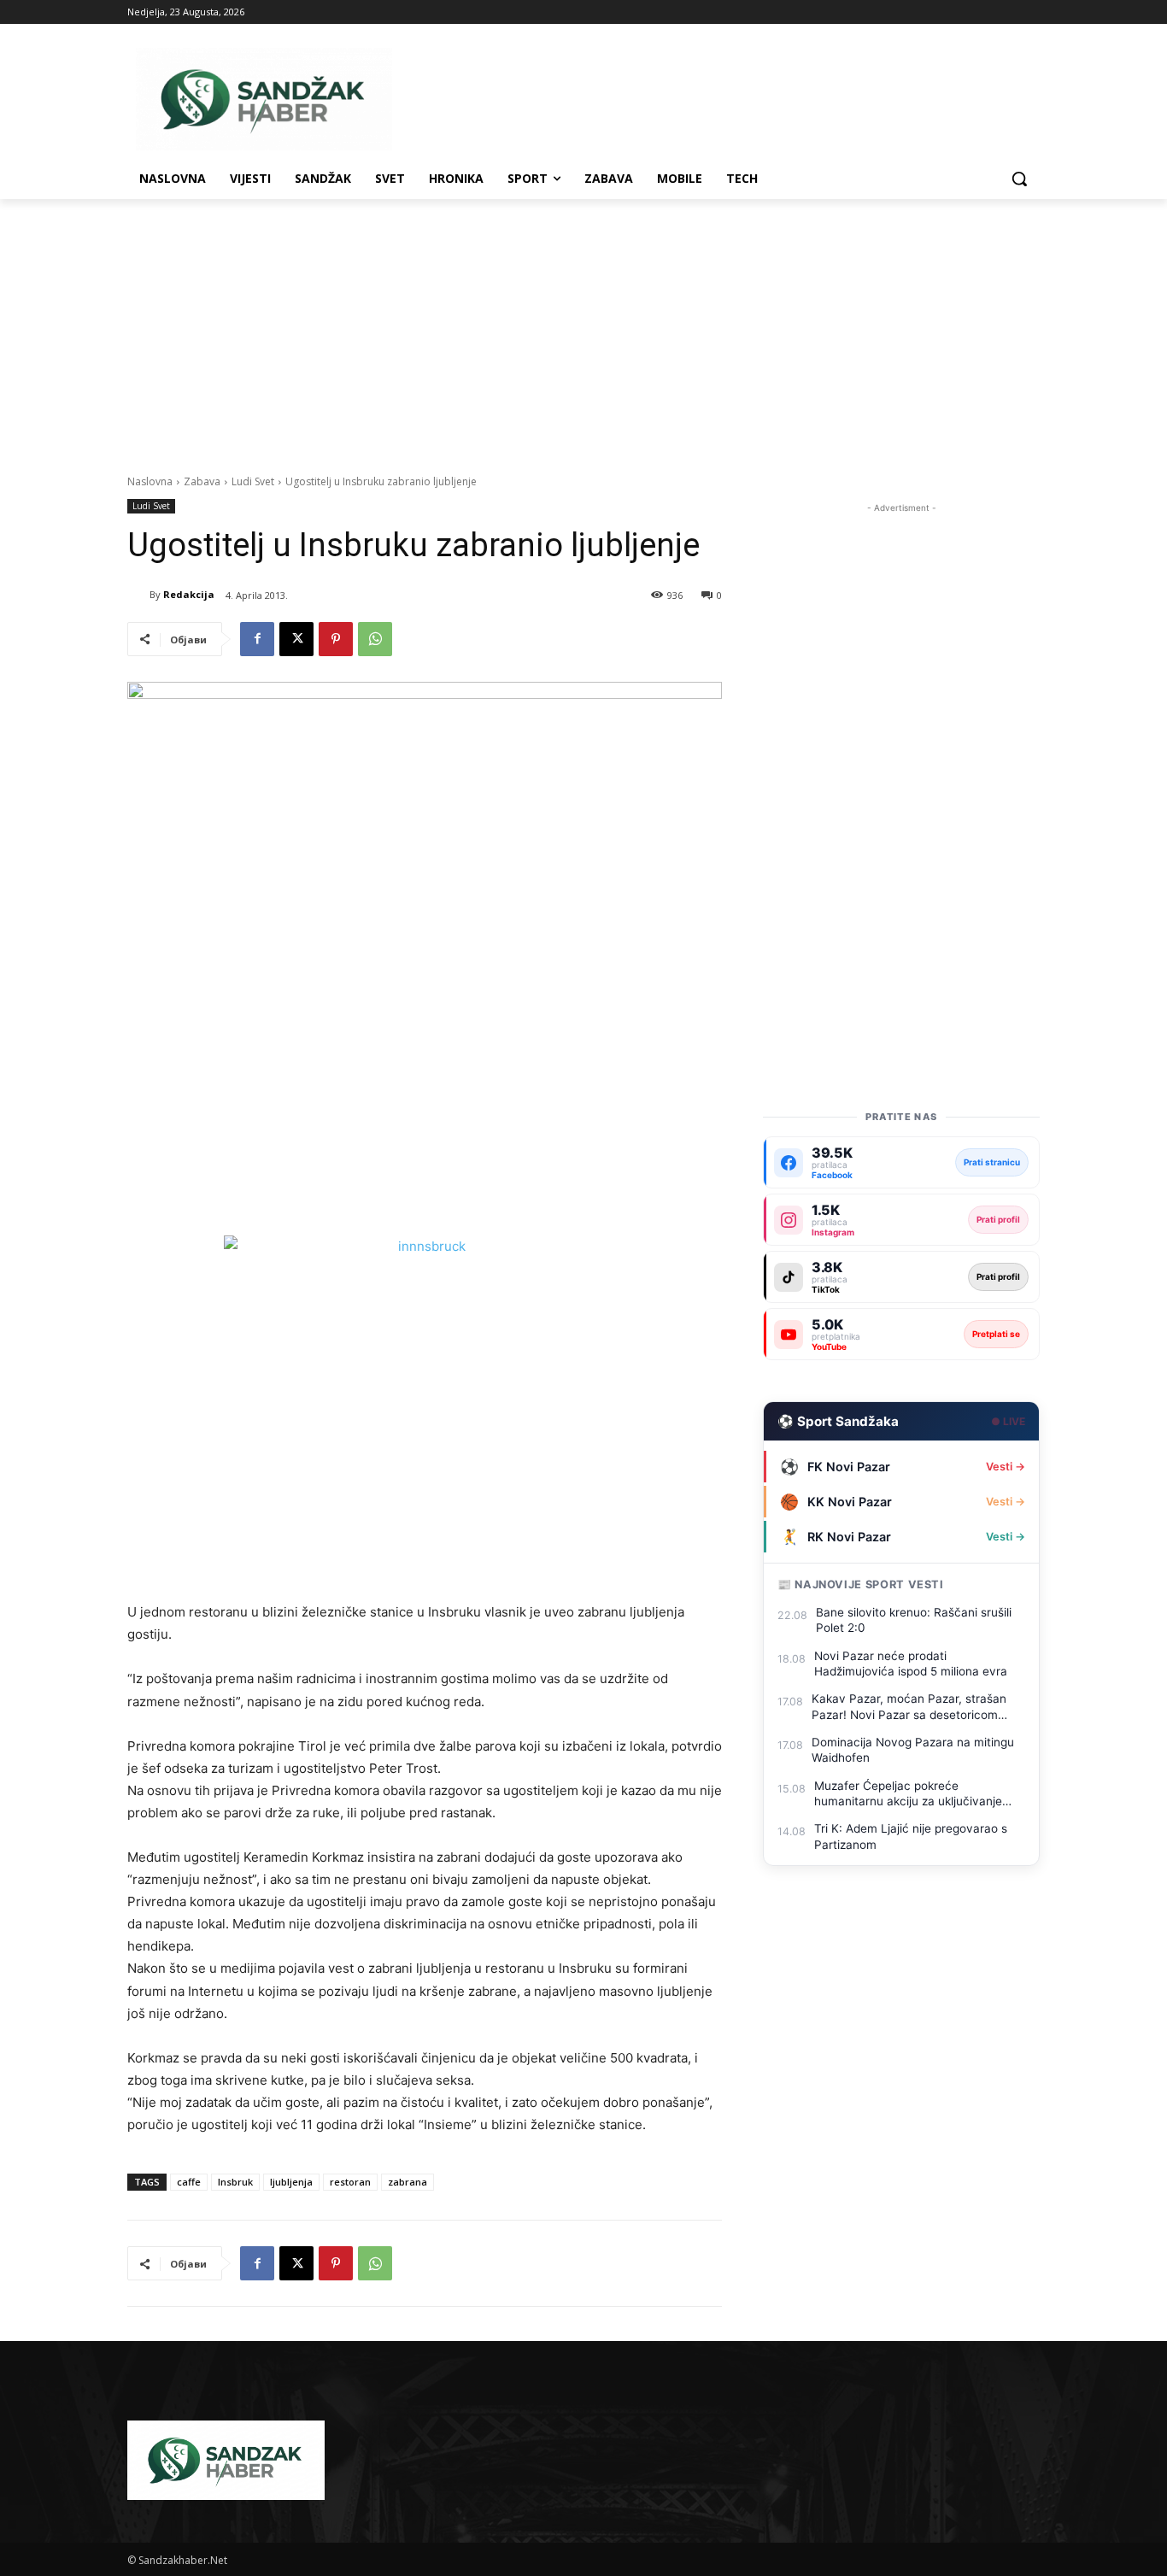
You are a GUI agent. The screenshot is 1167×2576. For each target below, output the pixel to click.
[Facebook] (257, 639)
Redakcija (189, 594)
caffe (189, 2182)
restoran (350, 2182)
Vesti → (1006, 1467)
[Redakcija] (138, 595)
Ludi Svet (253, 481)
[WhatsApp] (375, 639)
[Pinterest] (336, 639)
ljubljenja (291, 2182)
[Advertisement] (583, 327)
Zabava (202, 481)
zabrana (408, 2182)
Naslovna (150, 481)
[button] (1019, 179)
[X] (296, 639)
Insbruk (235, 2182)
